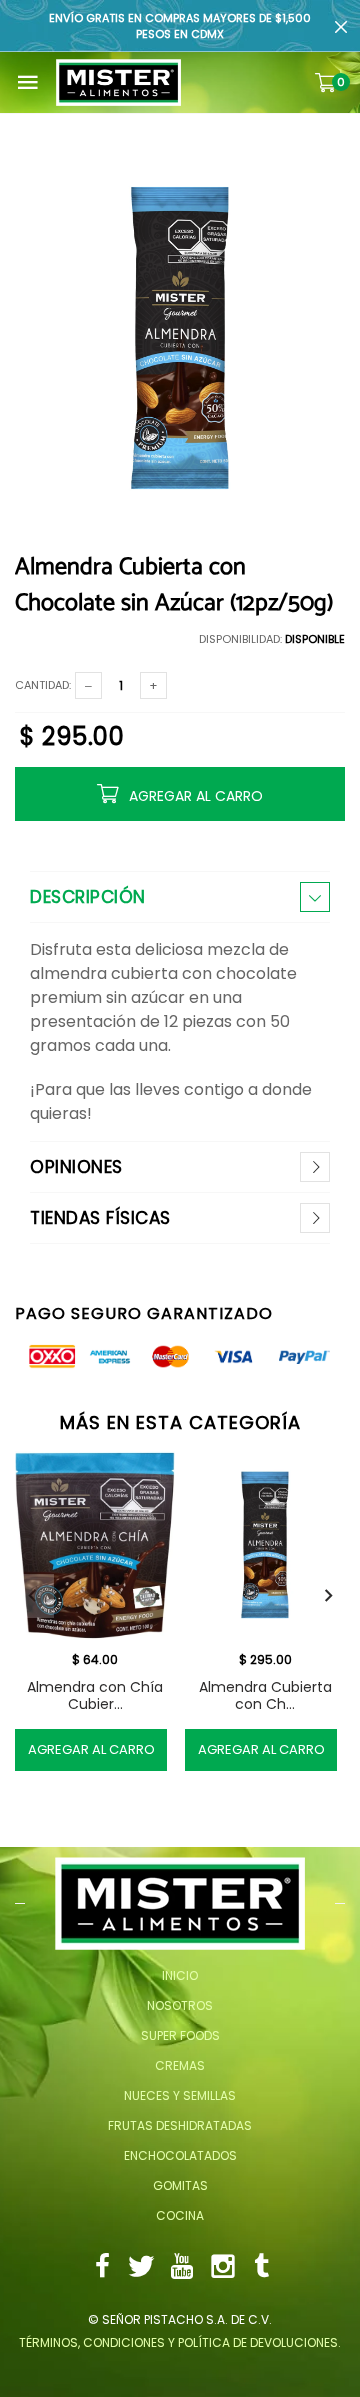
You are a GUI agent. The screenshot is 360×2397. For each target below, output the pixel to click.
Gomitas (180, 2185)
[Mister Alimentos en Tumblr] (262, 2268)
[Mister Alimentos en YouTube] (182, 2268)
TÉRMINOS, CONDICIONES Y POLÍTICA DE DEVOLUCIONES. (180, 2342)
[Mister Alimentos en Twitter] (141, 2268)
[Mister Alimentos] (118, 82)
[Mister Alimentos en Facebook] (102, 2268)
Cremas (180, 2065)
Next (328, 1596)
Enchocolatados (180, 2155)
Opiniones (76, 1167)
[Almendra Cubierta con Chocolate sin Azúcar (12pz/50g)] (265, 1545)
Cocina (180, 2215)
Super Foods (180, 2035)
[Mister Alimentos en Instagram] (223, 2268)
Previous (32, 1596)
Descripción (88, 897)
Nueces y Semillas (180, 2095)
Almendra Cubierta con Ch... (265, 1695)
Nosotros (180, 2005)
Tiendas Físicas (100, 1218)
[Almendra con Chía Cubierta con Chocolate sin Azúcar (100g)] (95, 1545)
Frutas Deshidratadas (180, 2125)
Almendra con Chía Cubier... (95, 1695)
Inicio (180, 1975)
